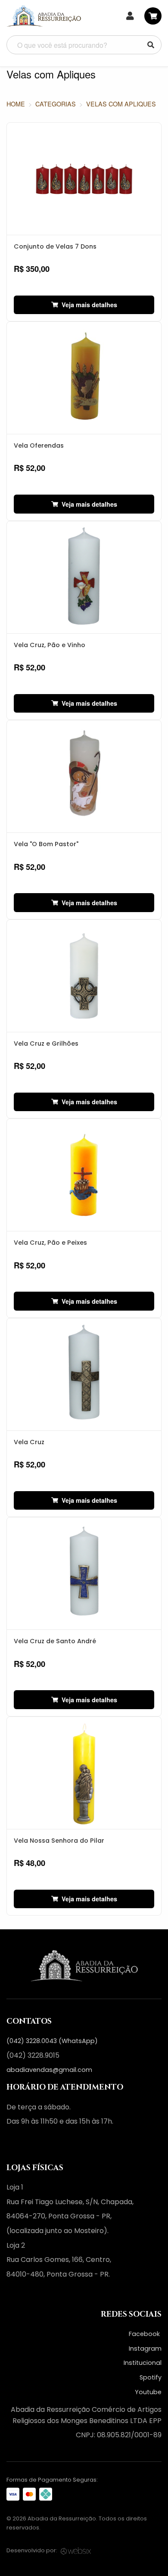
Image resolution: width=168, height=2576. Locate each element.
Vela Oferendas (39, 445)
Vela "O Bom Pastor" (46, 844)
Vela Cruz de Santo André (55, 1641)
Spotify (151, 2377)
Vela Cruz (29, 1442)
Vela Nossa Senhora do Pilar (59, 1841)
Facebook (145, 2334)
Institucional (143, 2363)
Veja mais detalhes (89, 305)
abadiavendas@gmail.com (49, 2070)
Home (16, 104)
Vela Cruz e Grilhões (46, 1043)
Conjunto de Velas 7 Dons (55, 246)
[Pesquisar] (151, 45)
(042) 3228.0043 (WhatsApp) (52, 2041)
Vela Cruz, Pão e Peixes (50, 1243)
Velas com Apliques (121, 104)
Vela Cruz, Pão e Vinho (50, 645)
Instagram (145, 2349)
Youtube (148, 2392)
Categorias (56, 104)
